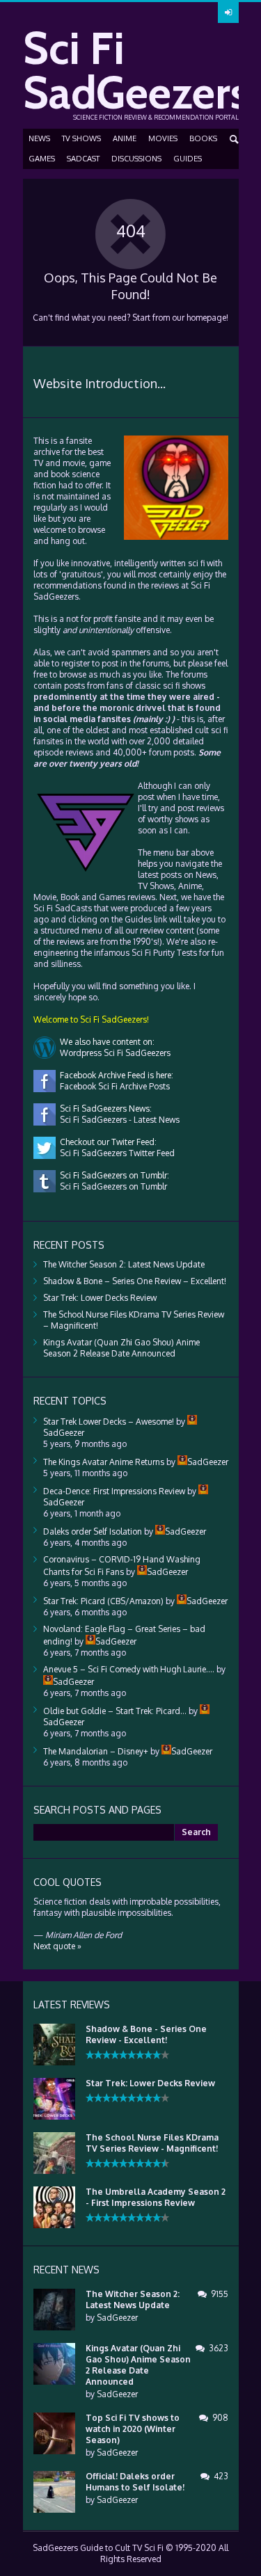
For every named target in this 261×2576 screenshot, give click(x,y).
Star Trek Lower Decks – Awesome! (109, 1422)
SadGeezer (117, 2318)
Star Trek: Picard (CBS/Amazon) (103, 1601)
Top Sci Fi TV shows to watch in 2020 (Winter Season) (133, 2429)
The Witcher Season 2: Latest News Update (124, 1264)
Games (42, 159)
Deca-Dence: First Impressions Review (114, 1491)
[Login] (228, 13)
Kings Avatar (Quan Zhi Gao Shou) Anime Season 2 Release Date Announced (121, 1348)
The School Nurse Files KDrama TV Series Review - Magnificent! (152, 2143)
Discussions (136, 159)
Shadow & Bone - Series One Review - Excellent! (146, 2034)
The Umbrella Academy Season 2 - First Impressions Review (156, 2197)
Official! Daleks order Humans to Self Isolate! (135, 2482)
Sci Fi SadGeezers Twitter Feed (115, 1153)
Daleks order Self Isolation (93, 1531)
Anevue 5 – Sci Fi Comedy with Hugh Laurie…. (129, 1669)
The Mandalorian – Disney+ (96, 1751)
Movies (163, 138)
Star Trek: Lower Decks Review (100, 1298)
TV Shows (81, 138)
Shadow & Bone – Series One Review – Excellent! (135, 1281)
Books (203, 138)
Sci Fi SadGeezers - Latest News (118, 1120)
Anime (125, 138)
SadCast (83, 159)
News (39, 138)
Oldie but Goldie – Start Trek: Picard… (115, 1711)
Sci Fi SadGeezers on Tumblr (111, 1186)
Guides (188, 159)
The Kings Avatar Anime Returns (104, 1462)
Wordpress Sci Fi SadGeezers (113, 1053)
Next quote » (57, 1946)
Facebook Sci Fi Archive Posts (113, 1086)
